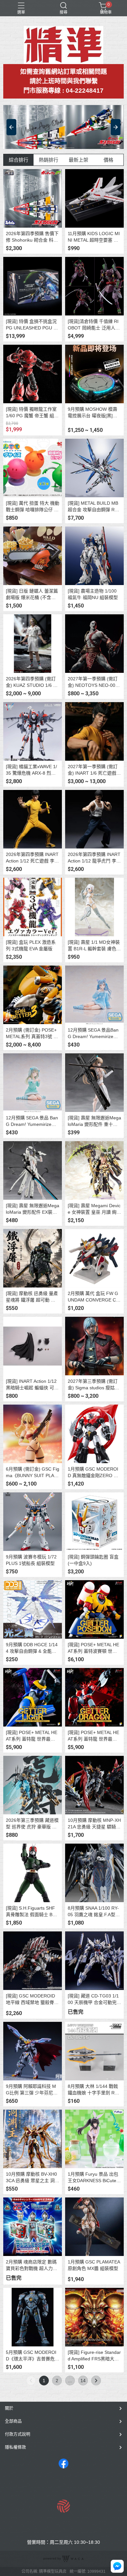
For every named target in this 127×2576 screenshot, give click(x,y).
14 (83, 2381)
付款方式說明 (18, 2434)
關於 (9, 2408)
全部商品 (13, 2421)
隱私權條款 (15, 2447)
